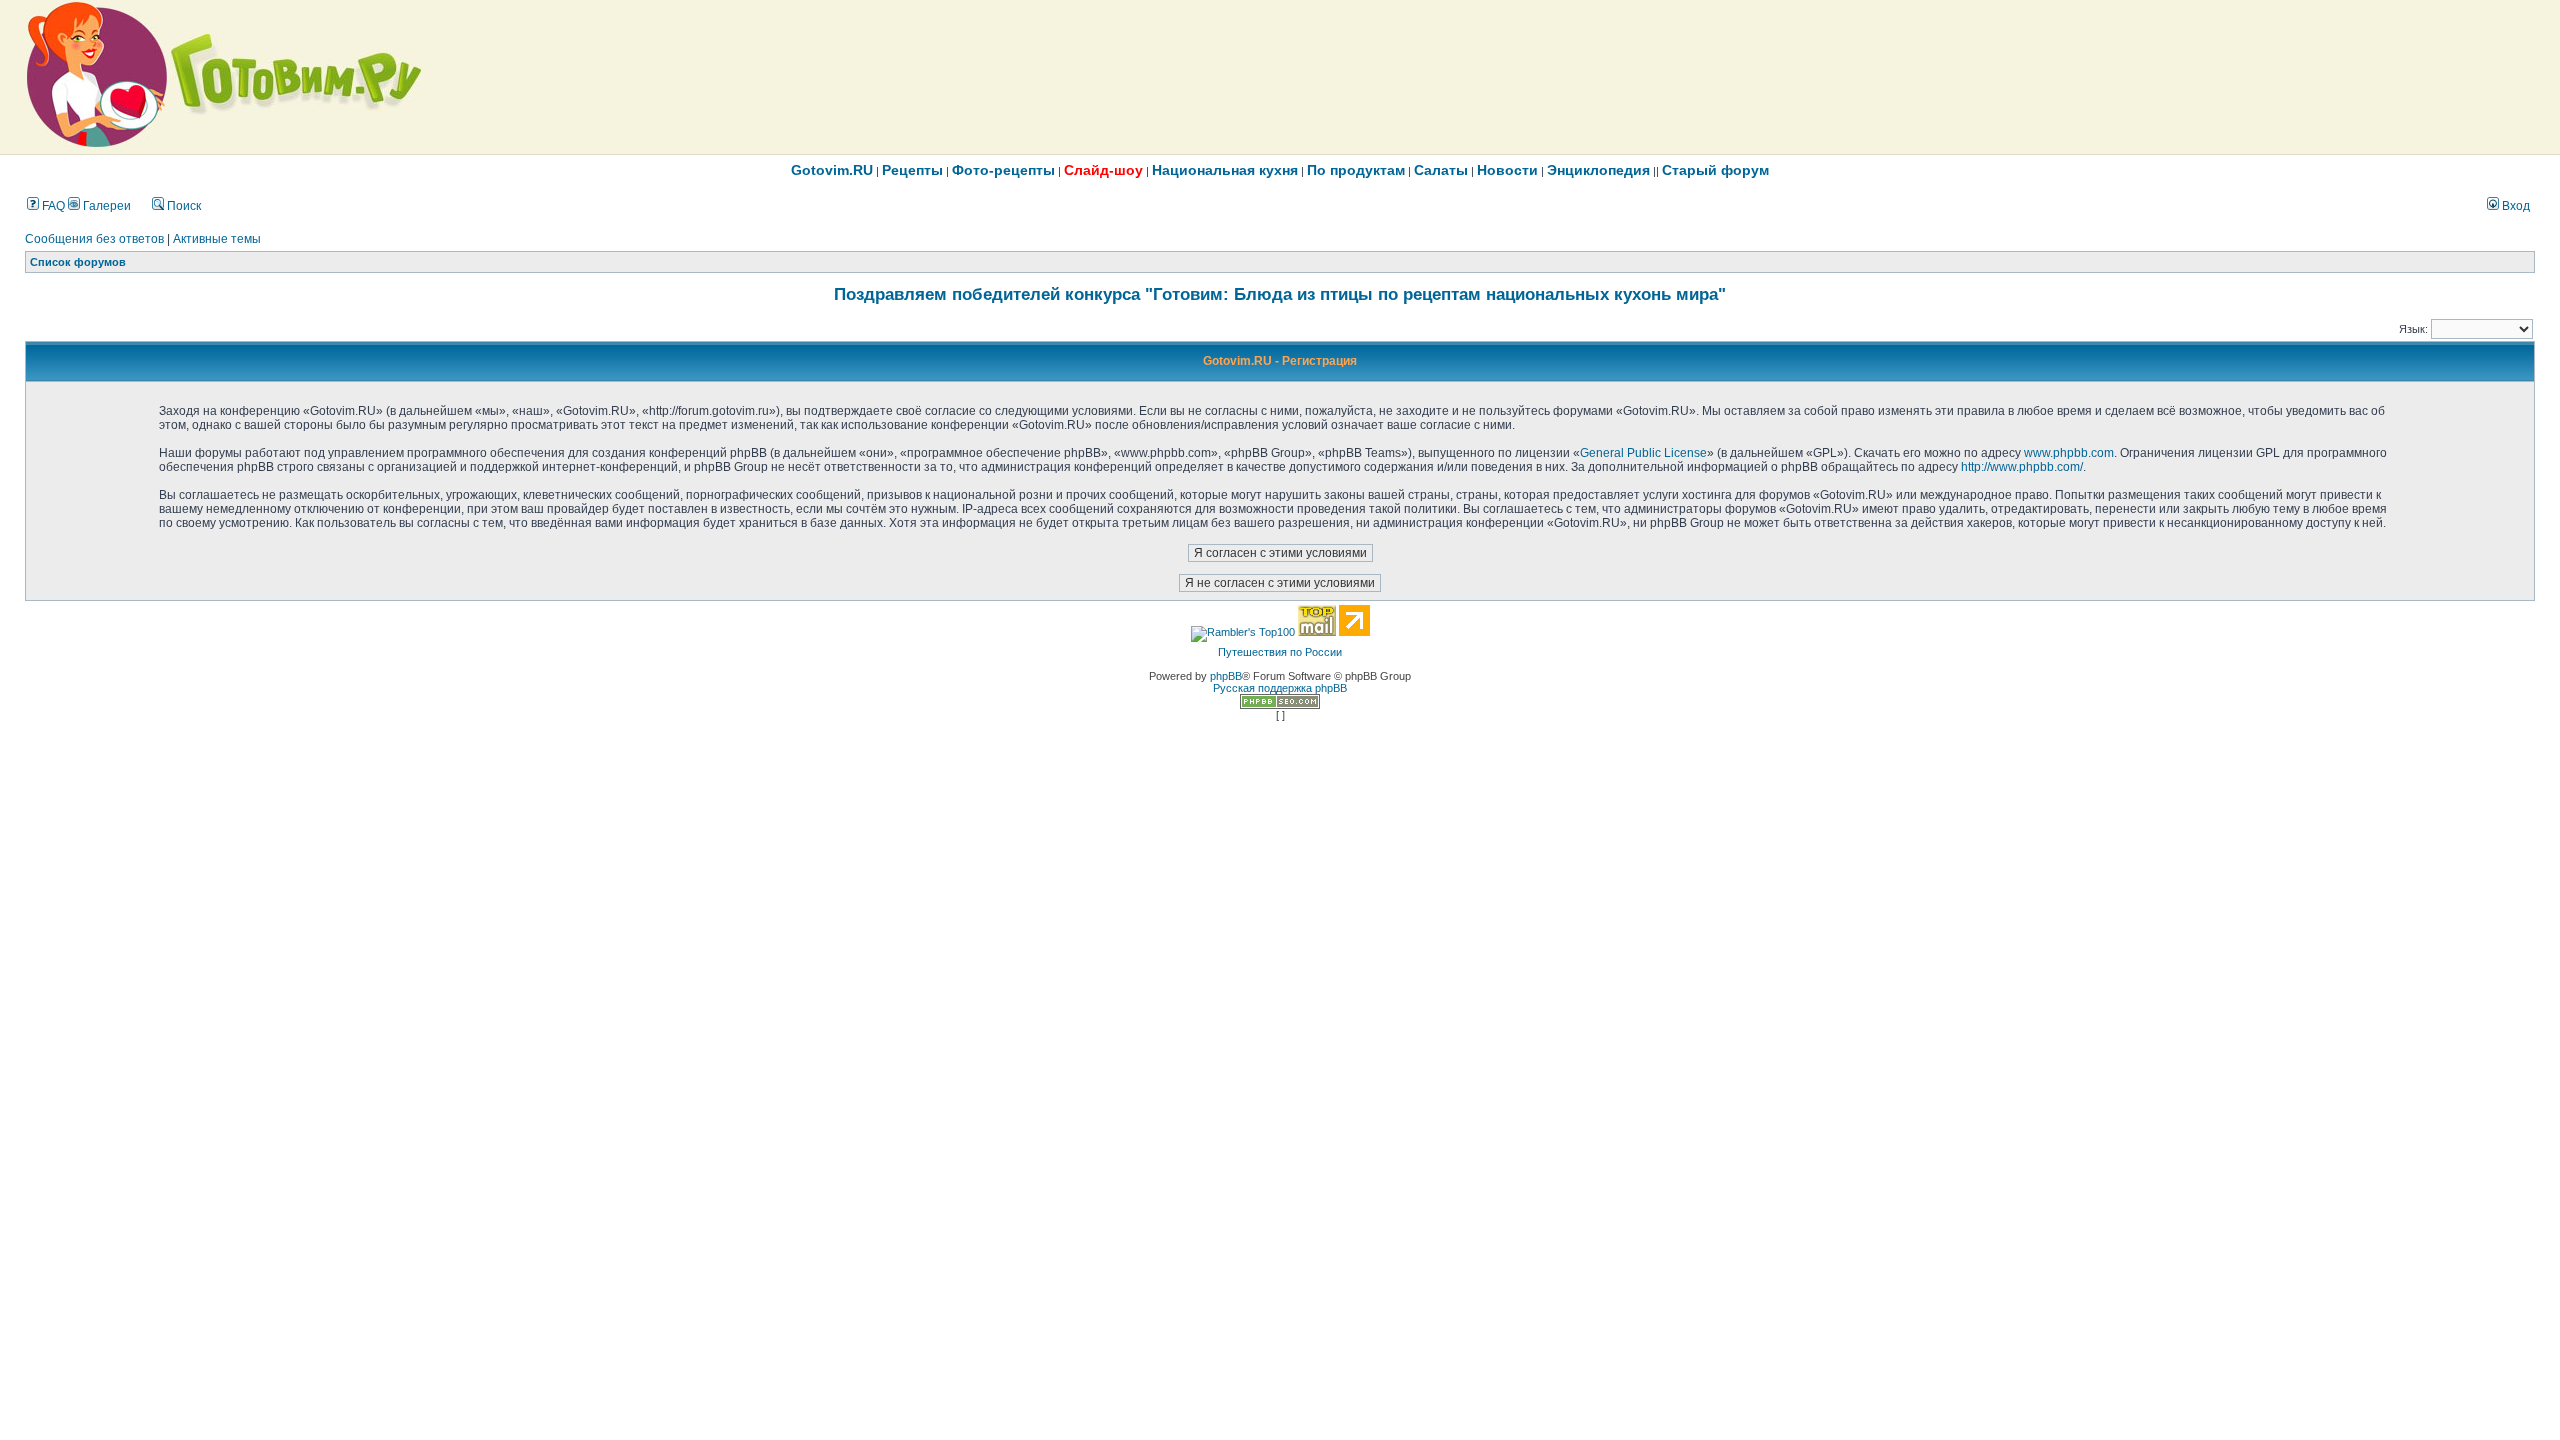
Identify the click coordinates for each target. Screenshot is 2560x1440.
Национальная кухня (1225, 170)
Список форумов (78, 262)
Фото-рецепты (1003, 170)
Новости (1507, 170)
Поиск (182, 206)
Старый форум (1715, 170)
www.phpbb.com (2069, 453)
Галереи (105, 206)
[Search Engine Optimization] (1280, 705)
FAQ (52, 206)
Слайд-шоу (1103, 170)
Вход (2514, 206)
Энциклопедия (1598, 170)
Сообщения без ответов (94, 239)
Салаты (1441, 170)
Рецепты (912, 170)
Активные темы (217, 239)
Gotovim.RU (832, 170)
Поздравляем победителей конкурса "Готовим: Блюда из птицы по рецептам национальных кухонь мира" (1280, 294)
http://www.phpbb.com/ (2022, 467)
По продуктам (1356, 170)
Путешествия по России (1280, 652)
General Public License (1643, 453)
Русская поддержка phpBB (1280, 688)
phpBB (1226, 676)
